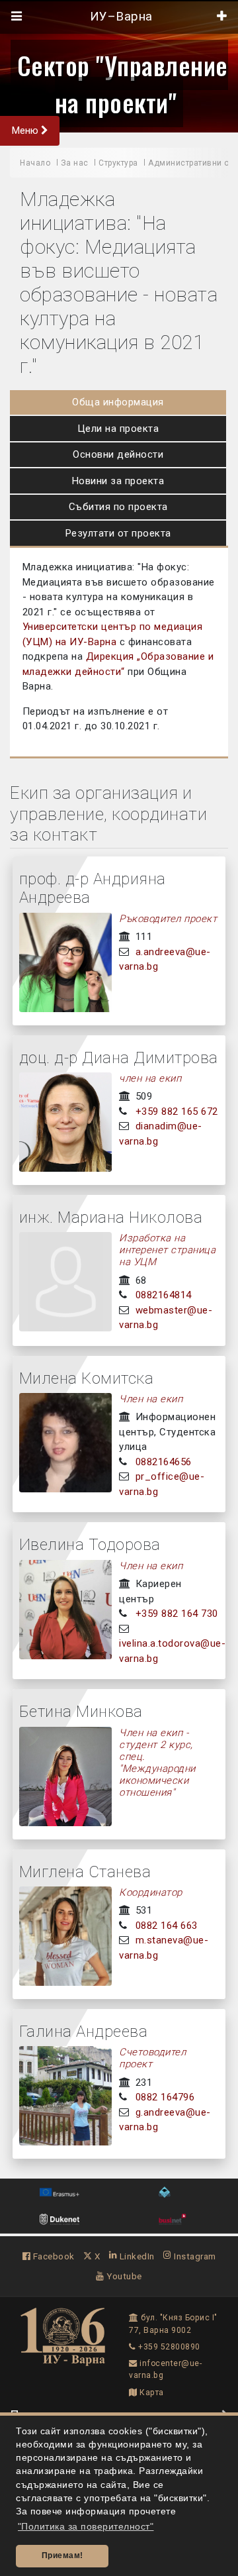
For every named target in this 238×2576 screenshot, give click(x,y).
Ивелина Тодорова (90, 1545)
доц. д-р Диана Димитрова (119, 1058)
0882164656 (164, 1462)
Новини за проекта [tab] (118, 481)
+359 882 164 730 (177, 1614)
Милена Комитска (87, 1378)
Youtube (123, 2276)
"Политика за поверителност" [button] (86, 2527)
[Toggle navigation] (17, 17)
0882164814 (164, 1295)
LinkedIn (136, 2256)
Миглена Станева (85, 1872)
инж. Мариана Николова (111, 1217)
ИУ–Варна (119, 17)
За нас (75, 163)
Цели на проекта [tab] (118, 429)
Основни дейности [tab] (118, 454)
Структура (118, 163)
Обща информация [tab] (118, 402)
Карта (151, 2393)
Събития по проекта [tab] (118, 507)
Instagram (194, 2256)
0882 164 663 (167, 1926)
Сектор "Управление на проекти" (123, 83)
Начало (35, 163)
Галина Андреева (84, 2032)
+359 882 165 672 (177, 1111)
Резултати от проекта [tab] (118, 533)
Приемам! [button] (62, 2555)
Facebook (53, 2256)
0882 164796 (165, 2097)
